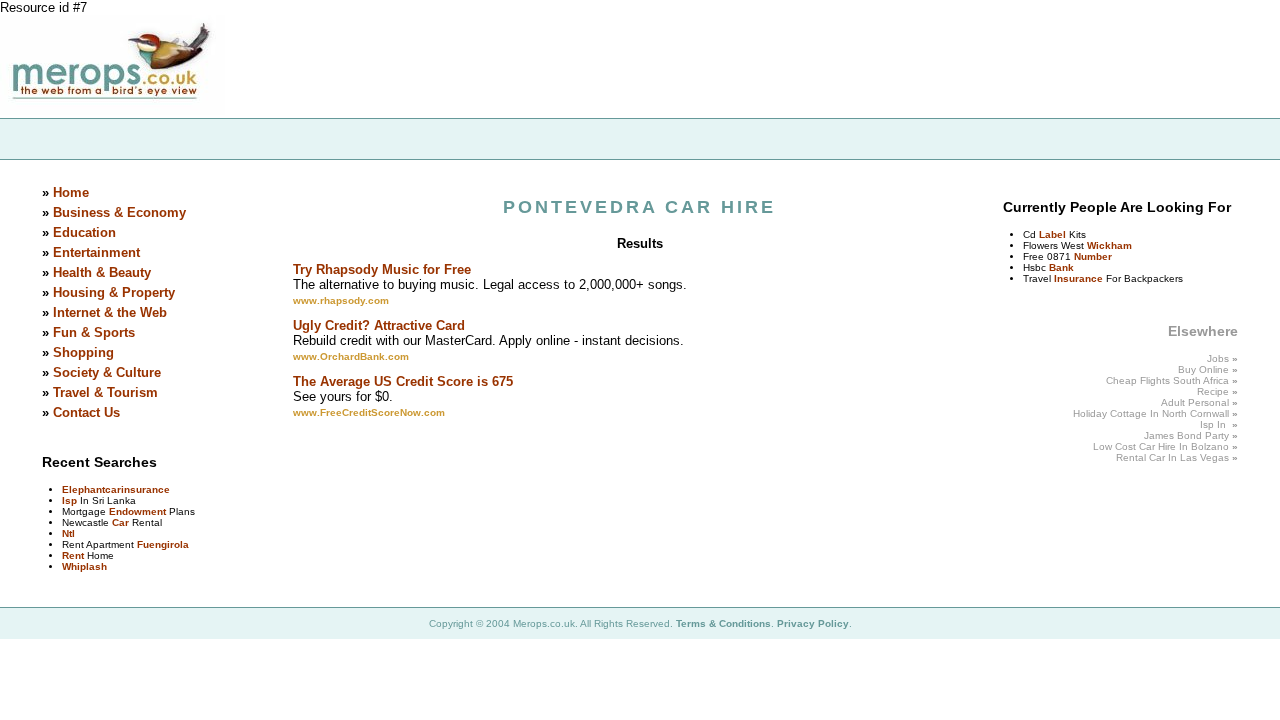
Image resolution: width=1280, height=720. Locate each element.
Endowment (137, 511)
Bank (1061, 267)
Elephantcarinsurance (116, 489)
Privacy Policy (813, 623)
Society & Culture (107, 372)
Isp (69, 500)
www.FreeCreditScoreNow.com (369, 412)
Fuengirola (163, 544)
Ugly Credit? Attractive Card (379, 325)
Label (1052, 234)
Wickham (1109, 245)
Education (84, 232)
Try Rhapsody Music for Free (382, 269)
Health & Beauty (102, 272)
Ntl (68, 533)
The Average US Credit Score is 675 (403, 381)
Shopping (83, 352)
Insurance (1078, 278)
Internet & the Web (110, 312)
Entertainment (96, 252)
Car (120, 522)
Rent (73, 555)
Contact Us (86, 412)
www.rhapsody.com (341, 300)
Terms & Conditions (723, 623)
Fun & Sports (94, 332)
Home (71, 192)
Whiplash (84, 566)
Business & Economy (119, 212)
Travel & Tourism (105, 392)
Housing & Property (114, 292)
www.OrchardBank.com (351, 356)
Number (1093, 256)
